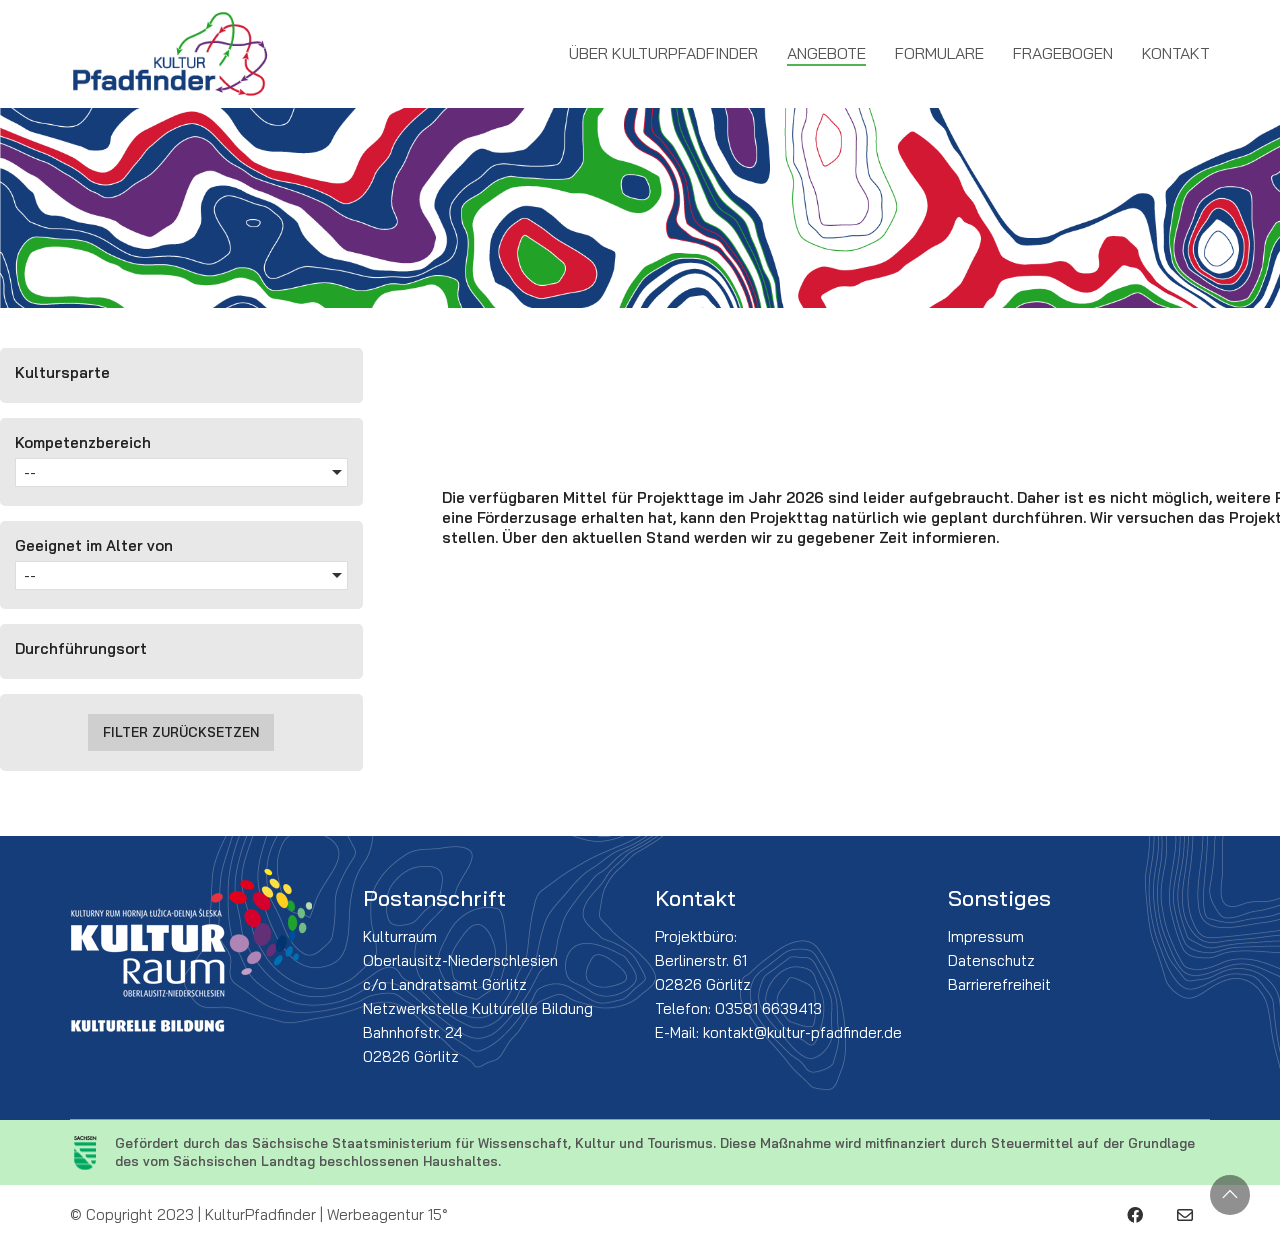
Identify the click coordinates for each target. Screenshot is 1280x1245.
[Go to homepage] (170, 54)
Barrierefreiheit (999, 984)
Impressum (986, 936)
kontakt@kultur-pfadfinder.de (802, 1032)
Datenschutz (991, 960)
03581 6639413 (768, 1008)
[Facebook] (1135, 1215)
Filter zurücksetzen (181, 732)
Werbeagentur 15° (387, 1214)
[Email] (1185, 1215)
